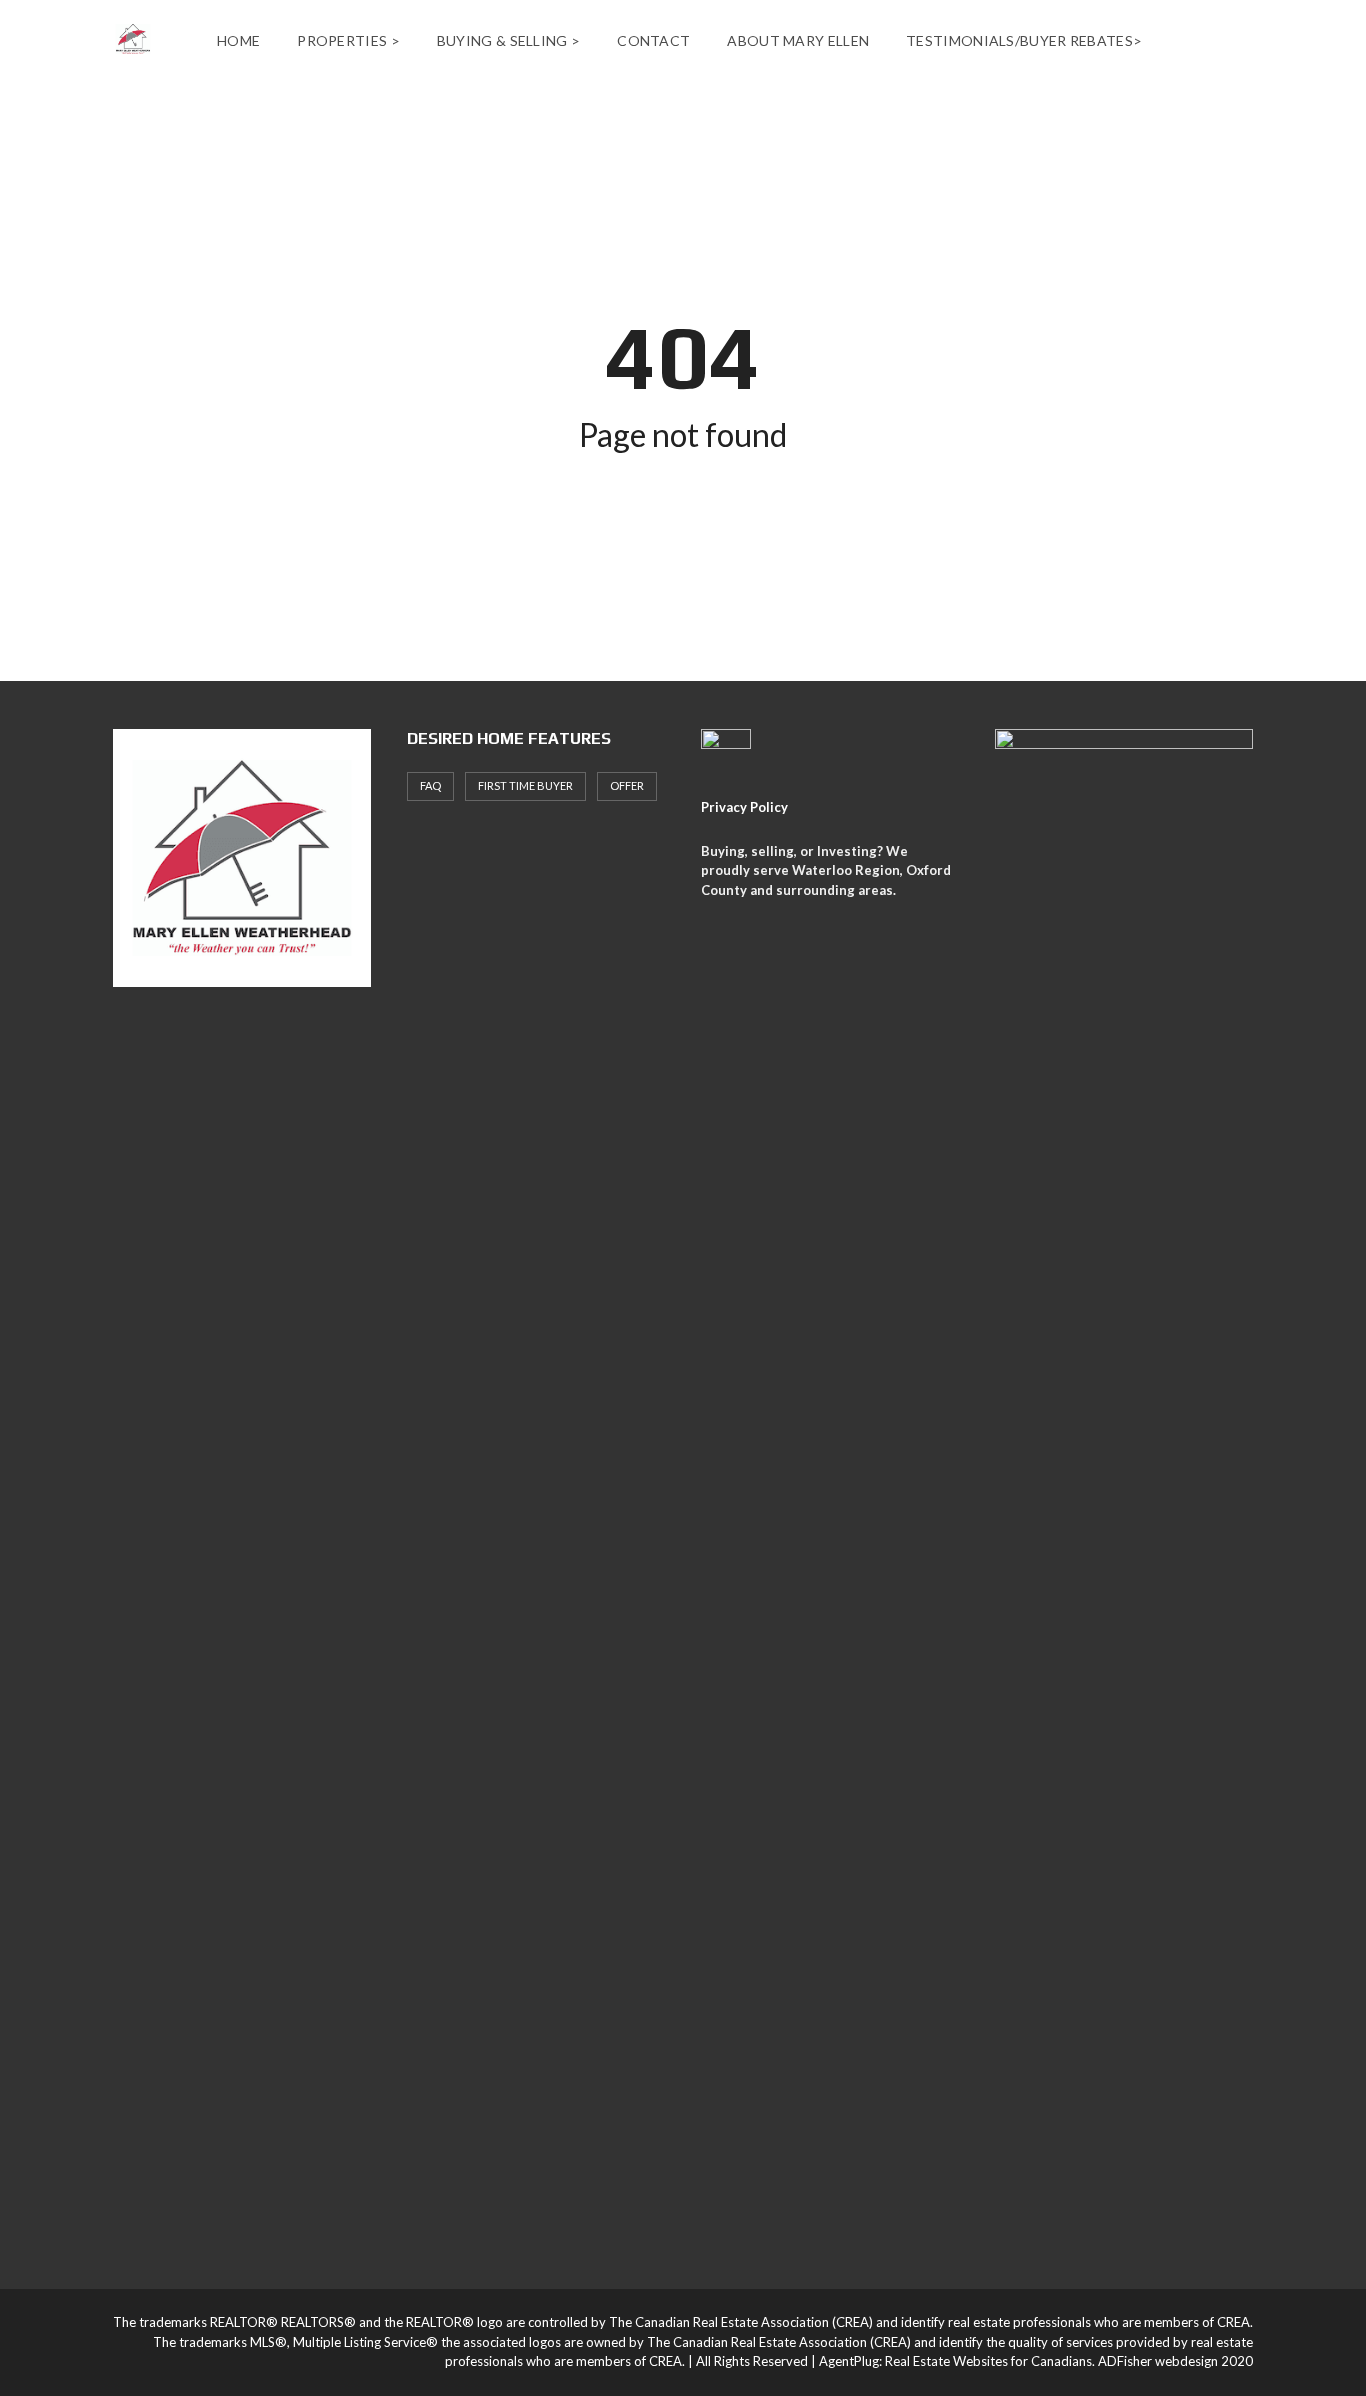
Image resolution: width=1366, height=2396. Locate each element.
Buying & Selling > (508, 40)
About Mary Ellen (798, 40)
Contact (653, 40)
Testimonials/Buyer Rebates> (1024, 40)
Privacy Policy (744, 807)
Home (238, 40)
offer (627, 785)
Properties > (348, 40)
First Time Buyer (525, 785)
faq (430, 785)
